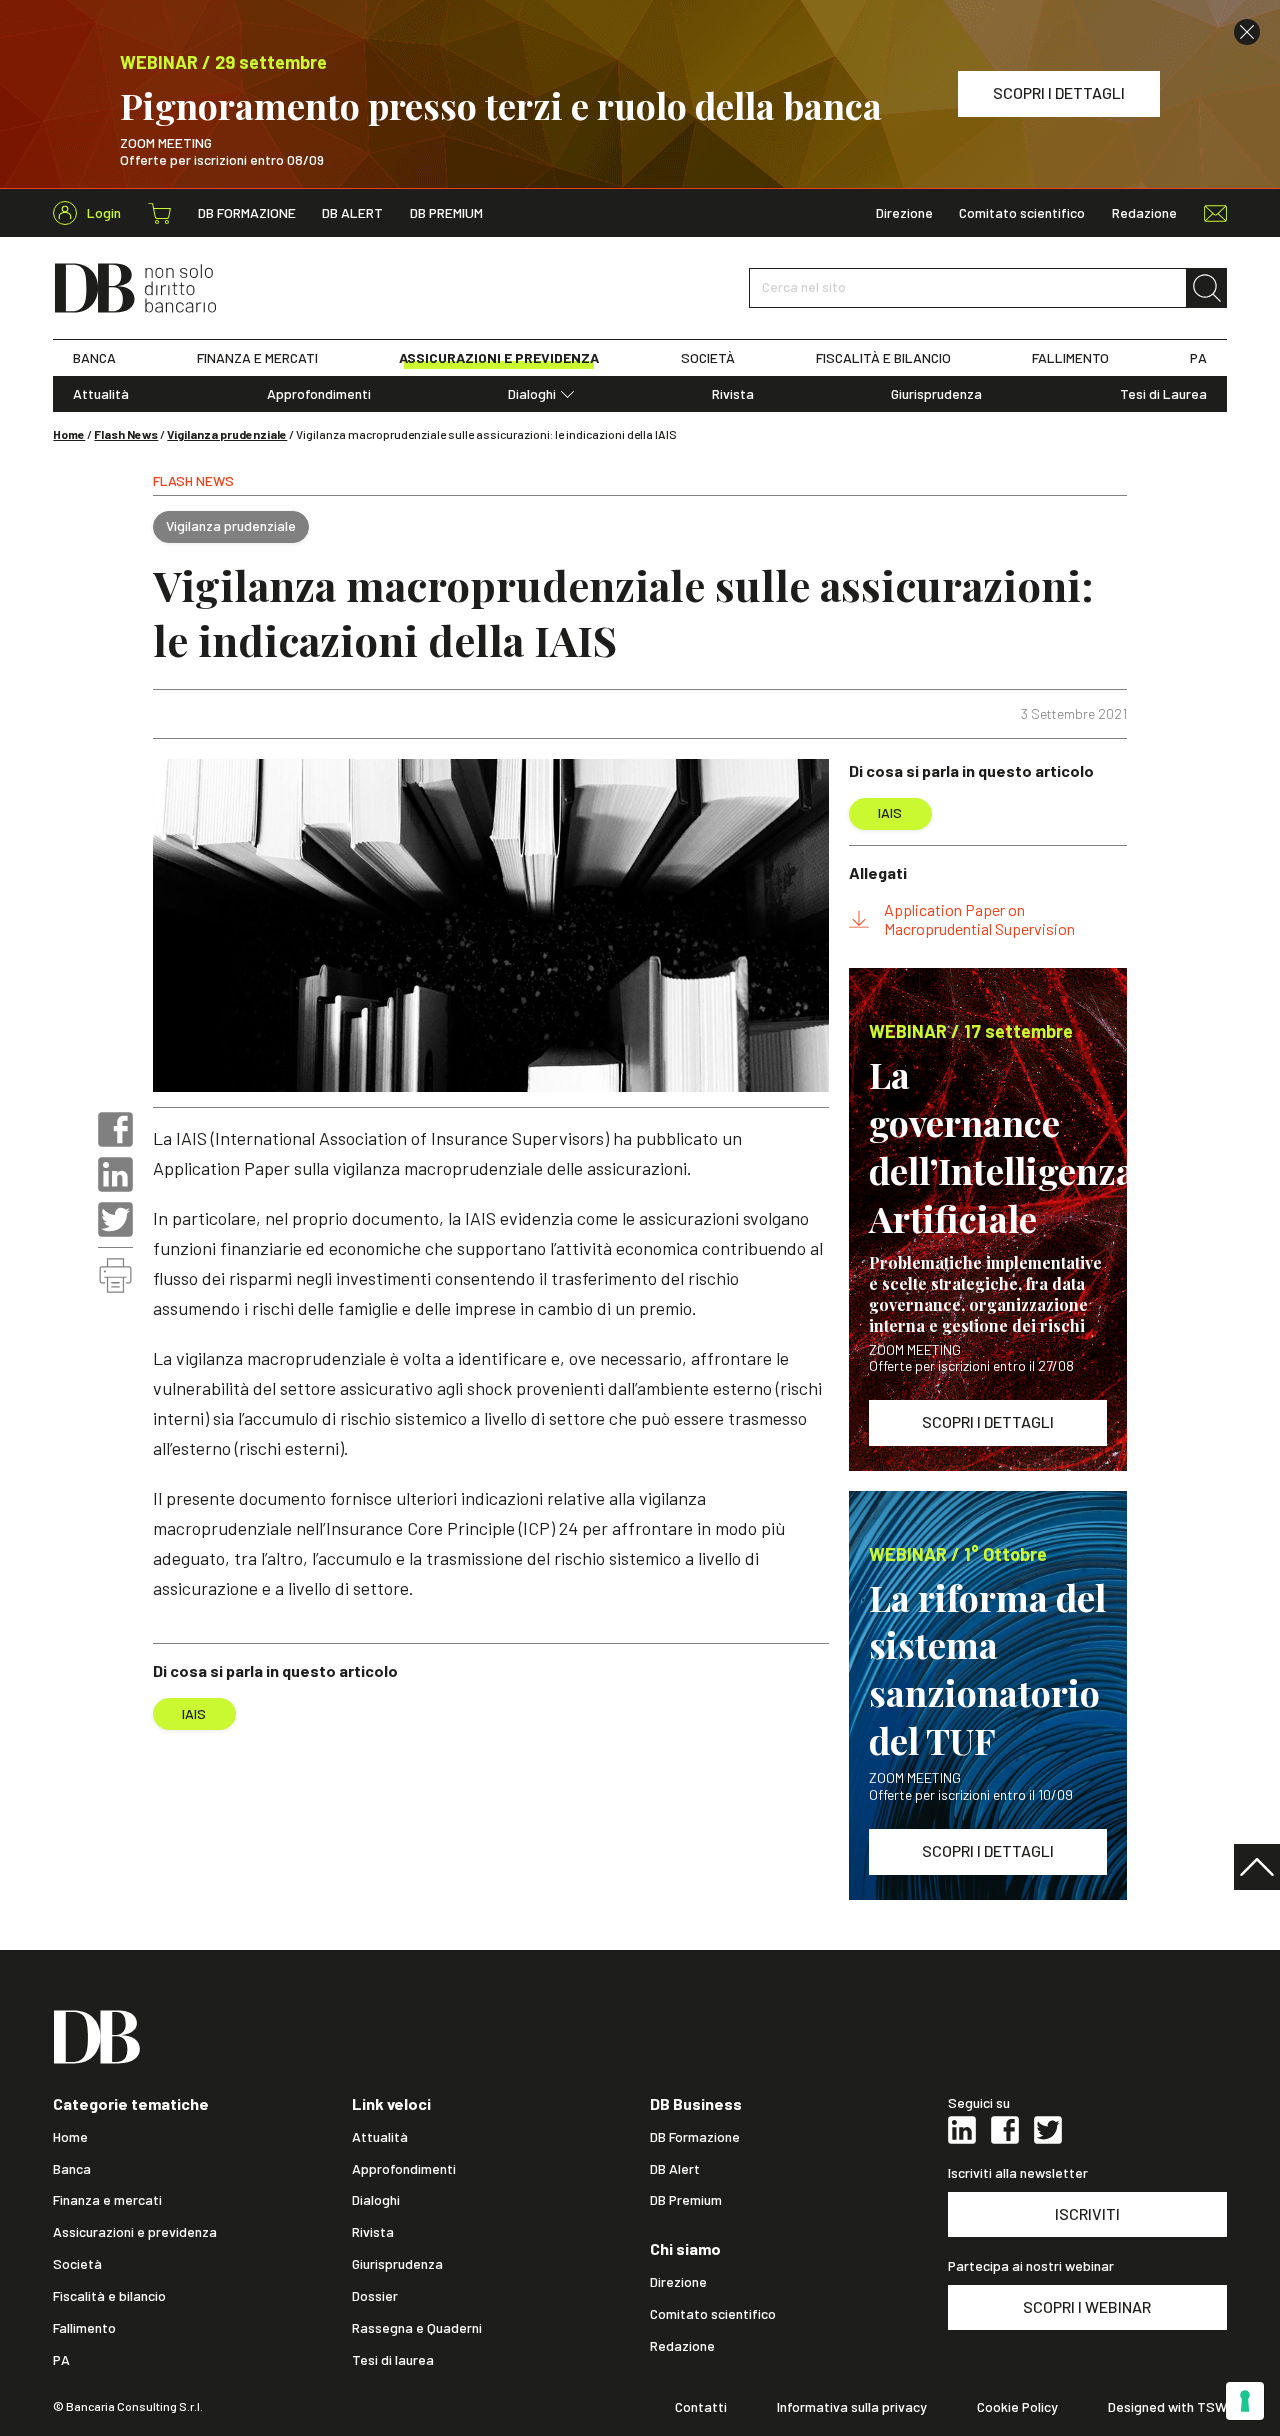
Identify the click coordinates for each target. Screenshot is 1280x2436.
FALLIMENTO (1070, 358)
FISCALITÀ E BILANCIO (883, 358)
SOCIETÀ (708, 358)
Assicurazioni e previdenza (135, 2232)
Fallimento (84, 2328)
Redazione (1144, 213)
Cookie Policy (1017, 2407)
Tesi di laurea (393, 2360)
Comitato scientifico (1022, 213)
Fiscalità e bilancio (109, 2296)
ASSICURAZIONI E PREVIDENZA (499, 358)
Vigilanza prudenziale (227, 434)
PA (1198, 358)
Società (77, 2264)
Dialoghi (532, 394)
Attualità (101, 394)
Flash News (126, 434)
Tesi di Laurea (1163, 394)
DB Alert (352, 213)
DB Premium (446, 213)
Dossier (375, 2296)
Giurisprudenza (936, 394)
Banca (72, 2169)
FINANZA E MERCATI (257, 358)
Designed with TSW (1167, 2407)
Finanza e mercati (107, 2200)
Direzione (904, 213)
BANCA (94, 358)
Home (69, 434)
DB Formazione (247, 213)
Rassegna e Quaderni (417, 2328)
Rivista (733, 394)
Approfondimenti (319, 394)
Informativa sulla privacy (852, 2407)
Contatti (701, 2407)
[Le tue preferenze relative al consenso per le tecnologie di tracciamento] (1245, 2401)
